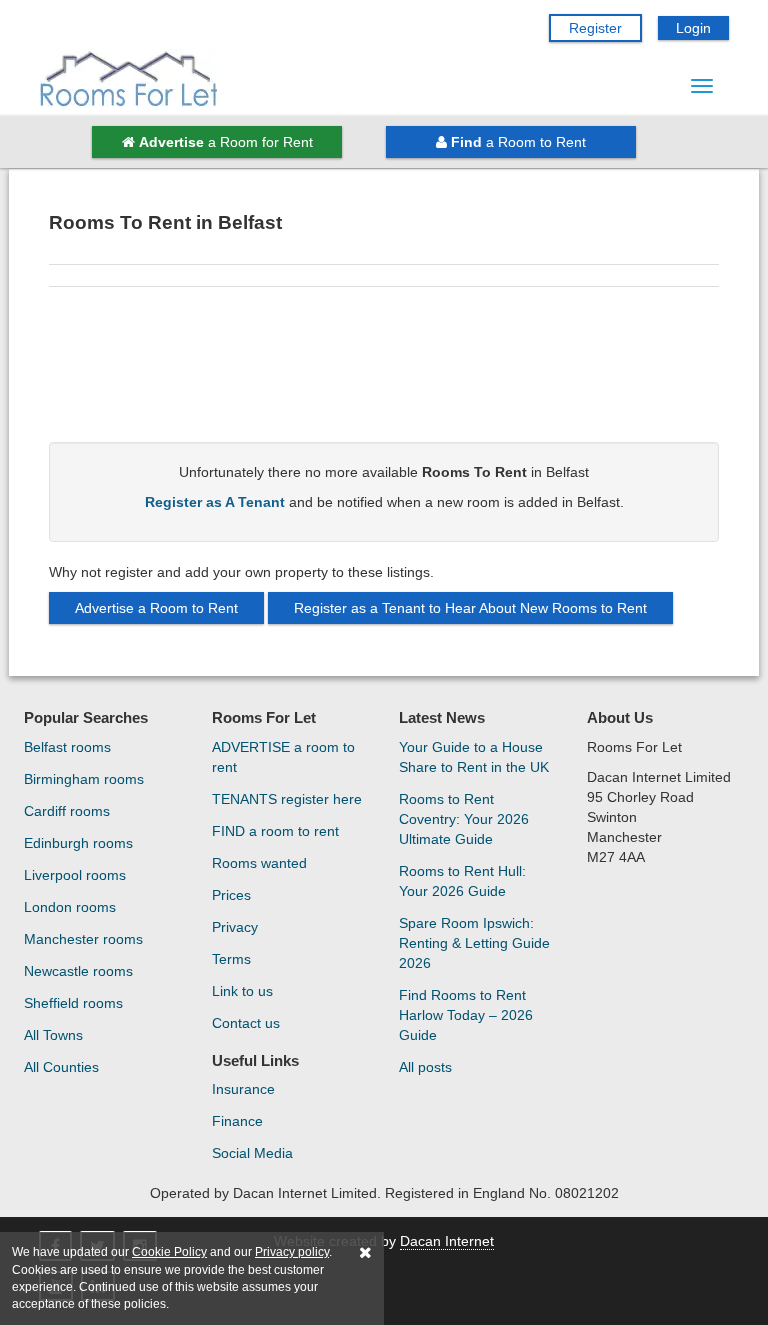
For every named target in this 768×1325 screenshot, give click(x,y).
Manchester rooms (83, 939)
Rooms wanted (259, 863)
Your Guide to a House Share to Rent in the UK (474, 757)
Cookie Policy (169, 1252)
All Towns (53, 1035)
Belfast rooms (67, 747)
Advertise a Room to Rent (156, 608)
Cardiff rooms (67, 811)
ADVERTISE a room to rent (283, 757)
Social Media (252, 1153)
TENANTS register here (287, 799)
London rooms (70, 907)
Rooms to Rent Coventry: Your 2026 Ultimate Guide (464, 819)
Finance (237, 1121)
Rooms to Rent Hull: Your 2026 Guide (462, 881)
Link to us (242, 991)
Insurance (243, 1089)
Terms (231, 959)
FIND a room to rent (275, 831)
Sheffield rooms (73, 1003)
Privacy (235, 927)
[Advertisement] (384, 372)
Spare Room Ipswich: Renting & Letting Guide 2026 (474, 943)
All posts (425, 1067)
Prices (231, 895)
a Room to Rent (518, 142)
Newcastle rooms (78, 971)
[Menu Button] (702, 86)
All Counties (61, 1067)
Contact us (246, 1023)
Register (595, 28)
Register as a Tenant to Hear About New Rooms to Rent (470, 608)
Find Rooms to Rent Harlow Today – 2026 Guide (466, 1015)
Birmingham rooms (84, 779)
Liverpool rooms (75, 875)
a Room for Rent (226, 142)
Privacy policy (292, 1252)
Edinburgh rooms (78, 843)
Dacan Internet (447, 1241)
